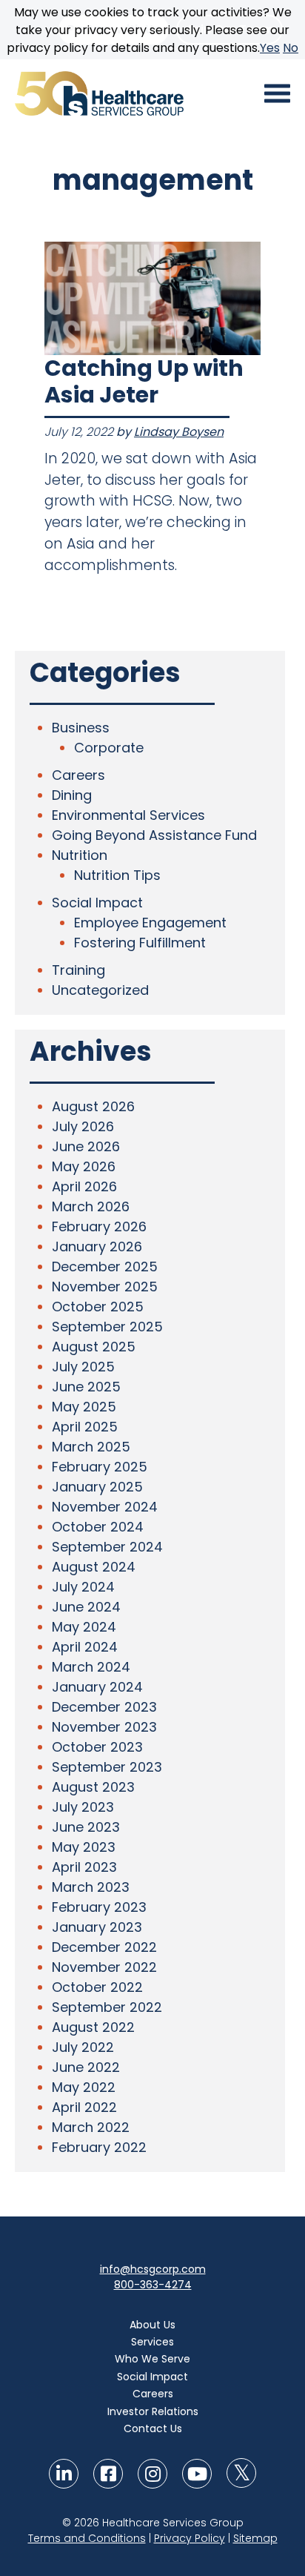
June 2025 (86, 1387)
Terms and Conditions (87, 2538)
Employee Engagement (150, 923)
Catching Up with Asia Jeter (144, 381)
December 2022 (104, 1947)
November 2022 (104, 1967)
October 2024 (98, 1527)
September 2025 (107, 1327)
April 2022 (84, 2107)
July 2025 (83, 1367)
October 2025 (98, 1307)
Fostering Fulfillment (140, 943)
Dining (72, 795)
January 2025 (97, 1487)
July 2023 (83, 1807)
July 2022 (83, 2047)
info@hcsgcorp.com (153, 2269)
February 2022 (99, 2147)
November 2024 (105, 1507)
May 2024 (84, 1627)
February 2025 (100, 1467)
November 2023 (104, 1727)
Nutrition (80, 855)
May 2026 (84, 1166)
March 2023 (91, 1887)
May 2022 (84, 2087)
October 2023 (97, 1747)
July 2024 (83, 1587)
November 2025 (105, 1287)
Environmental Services (128, 815)
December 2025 (105, 1267)
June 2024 (86, 1607)
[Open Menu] (277, 93)
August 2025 (94, 1347)
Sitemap (255, 2538)
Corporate (109, 748)
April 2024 (85, 1647)
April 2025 (85, 1427)
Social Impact (97, 903)
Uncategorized (100, 990)
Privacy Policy (190, 2538)
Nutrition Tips (117, 875)
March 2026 (91, 1206)
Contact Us (153, 2428)
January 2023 (97, 1927)
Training (78, 970)
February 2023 (99, 1907)
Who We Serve (152, 2359)
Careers (78, 775)
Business (81, 728)
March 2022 (91, 2127)
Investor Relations (153, 2411)
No (291, 48)
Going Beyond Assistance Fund (154, 835)
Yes (270, 48)
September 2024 (107, 1547)
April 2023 (84, 1867)
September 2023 (107, 1767)
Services (152, 2342)
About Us (152, 2325)
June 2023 (86, 1827)
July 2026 (83, 1126)
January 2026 (97, 1246)
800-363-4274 (153, 2285)
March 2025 (91, 1447)
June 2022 (86, 2067)
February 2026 (99, 1226)
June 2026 (86, 1146)
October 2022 (97, 1987)
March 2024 (91, 1667)
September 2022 (107, 2007)
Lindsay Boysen (179, 432)
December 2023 (104, 1707)
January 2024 (97, 1687)
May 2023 (84, 1847)
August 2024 (94, 1567)
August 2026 (93, 1106)
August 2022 (93, 2027)
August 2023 (93, 1787)
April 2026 (84, 1186)
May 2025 (84, 1407)
